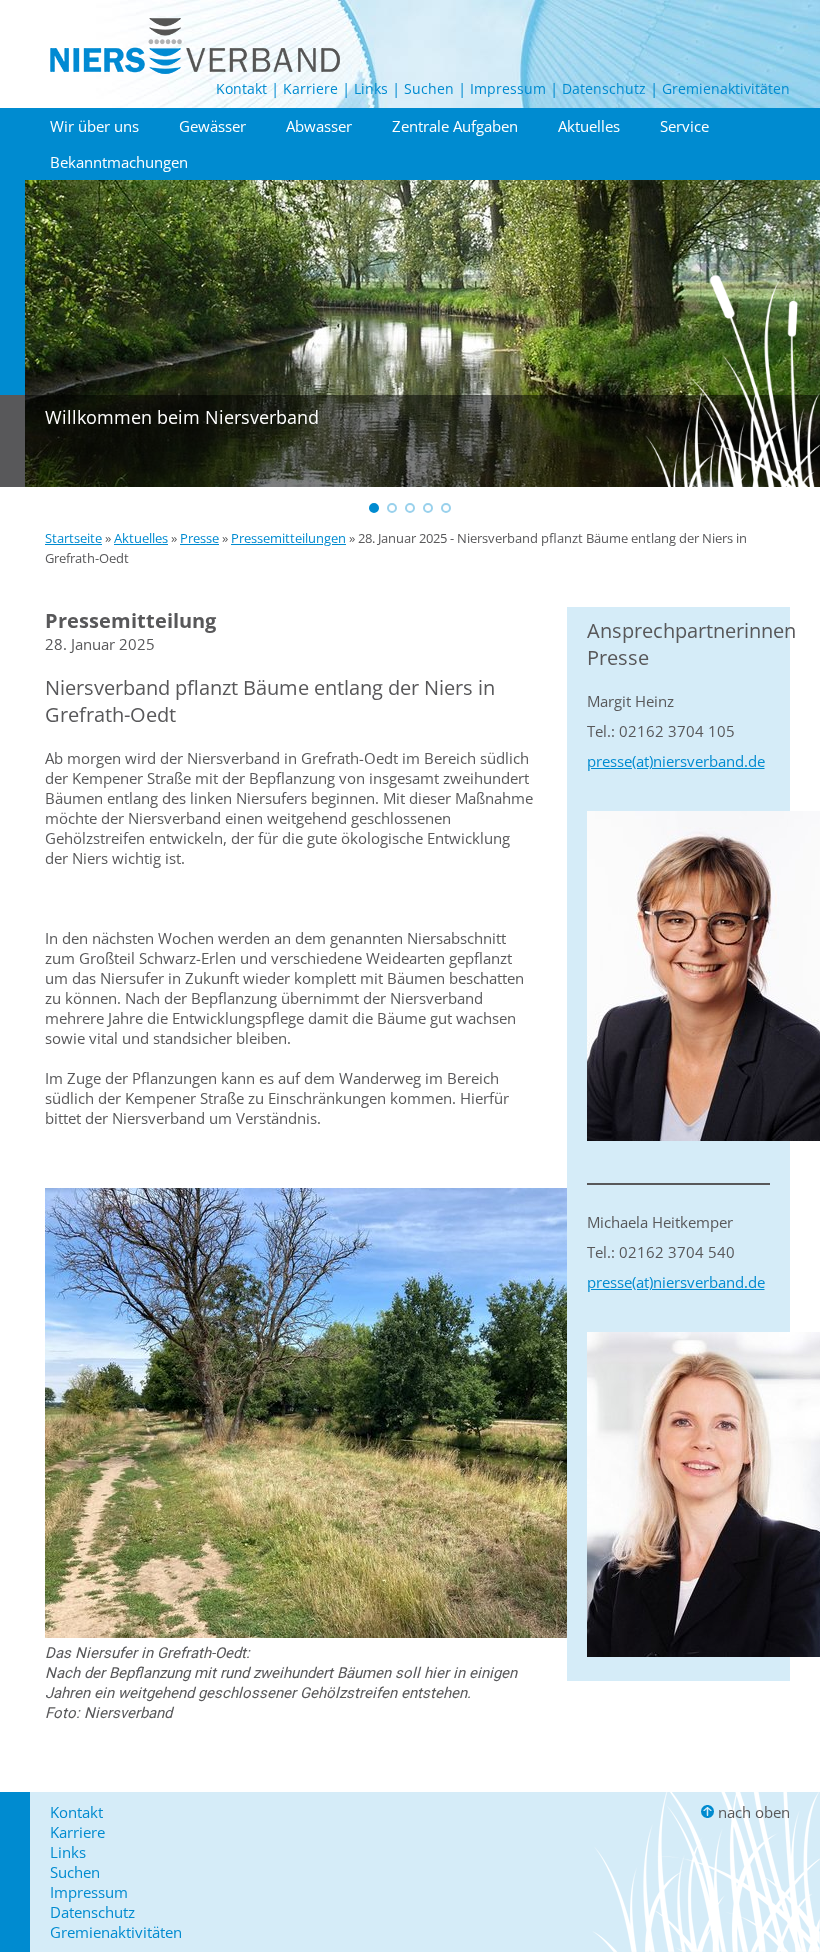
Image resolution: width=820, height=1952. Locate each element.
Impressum (508, 88)
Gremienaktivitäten (726, 88)
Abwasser (319, 126)
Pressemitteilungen (288, 538)
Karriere (310, 88)
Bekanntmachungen (119, 162)
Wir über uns (94, 126)
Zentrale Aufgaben (455, 126)
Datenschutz (604, 88)
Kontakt (241, 88)
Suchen (429, 88)
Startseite (73, 538)
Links (371, 88)
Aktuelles (589, 126)
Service (684, 126)
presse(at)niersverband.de (676, 761)
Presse (199, 538)
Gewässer (212, 126)
